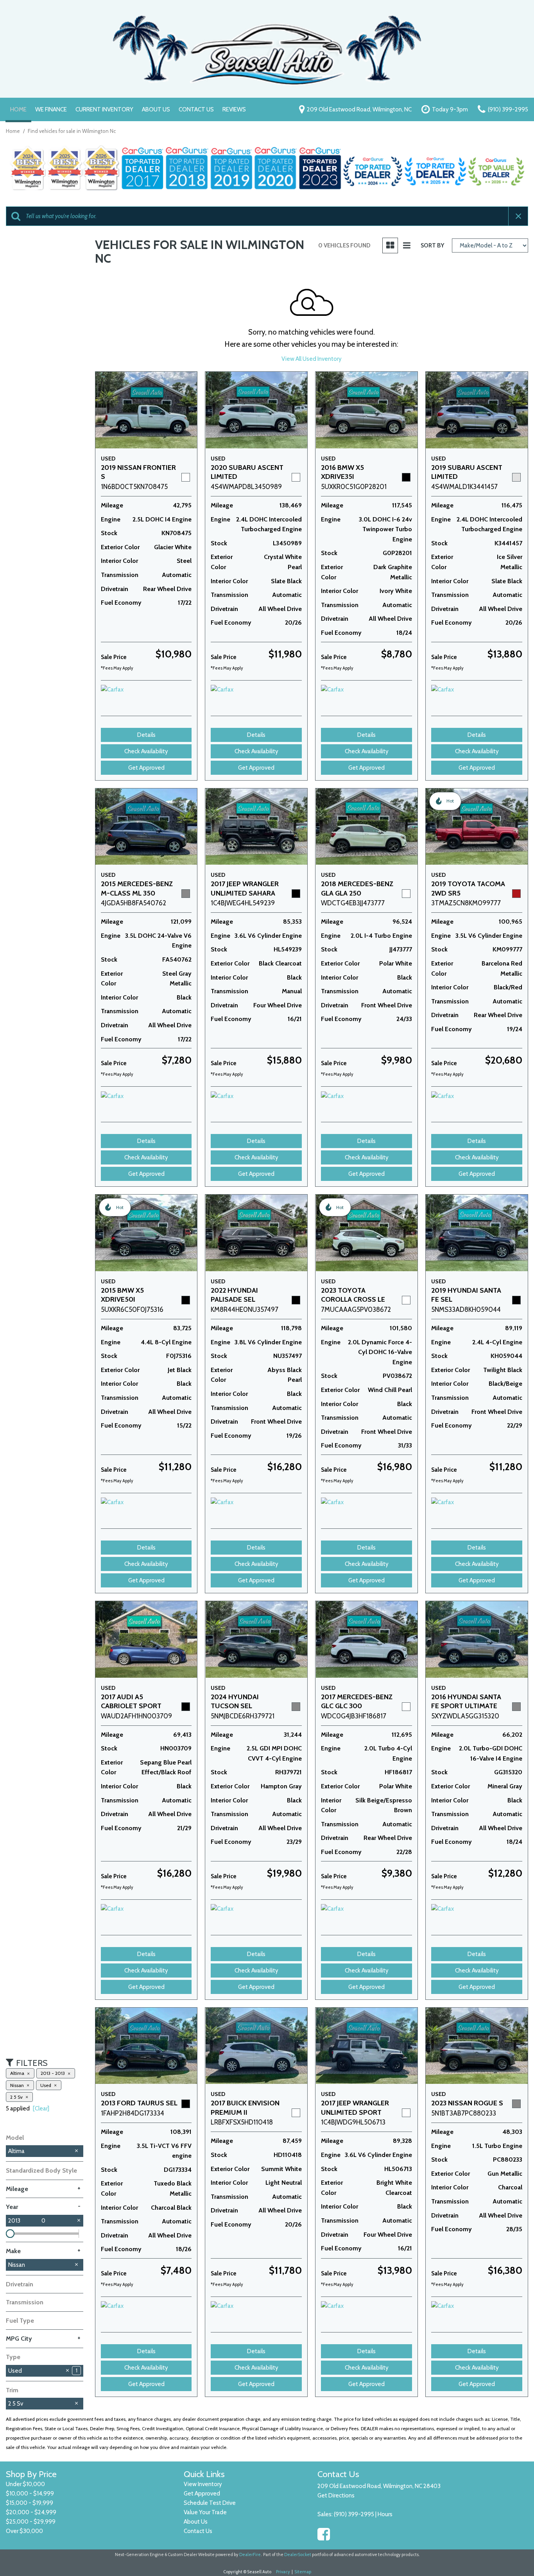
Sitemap (303, 2572)
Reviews (234, 109)
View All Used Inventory (312, 359)
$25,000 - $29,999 (31, 2522)
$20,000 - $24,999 (31, 2512)
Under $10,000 (25, 2484)
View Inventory (203, 2484)
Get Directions (336, 2495)
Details (146, 735)
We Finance (51, 109)
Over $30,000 (24, 2531)
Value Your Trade (205, 2512)
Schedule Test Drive (210, 2503)
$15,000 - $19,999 (30, 2503)
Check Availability (146, 751)
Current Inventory (104, 109)
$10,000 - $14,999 (30, 2494)
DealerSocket (298, 2555)
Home (18, 109)
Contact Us (196, 109)
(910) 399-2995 (354, 2514)
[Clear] (41, 2108)
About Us (156, 109)
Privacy (283, 2572)
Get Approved (146, 768)
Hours (385, 2514)
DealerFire (250, 2555)
